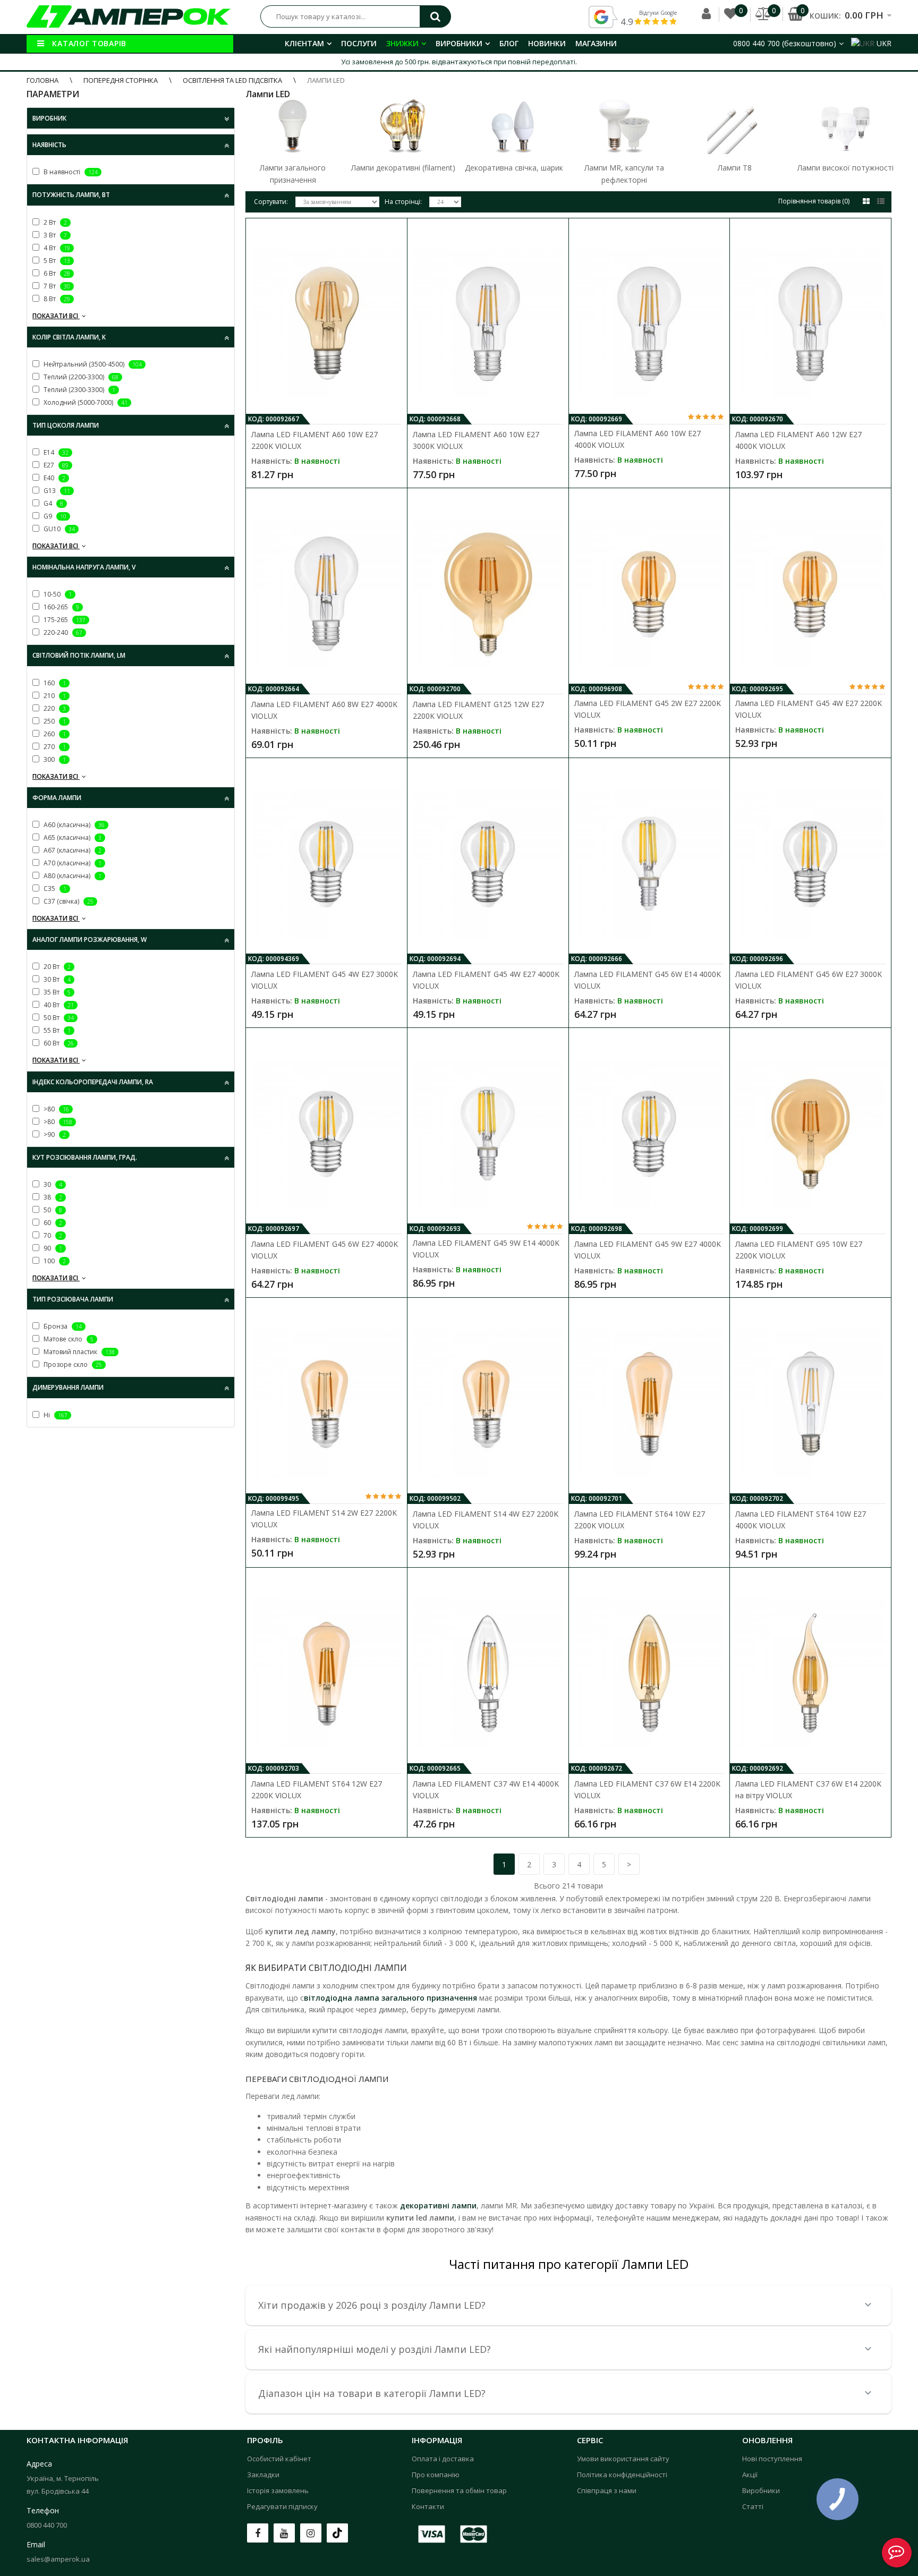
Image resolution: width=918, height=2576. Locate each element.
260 (54, 734)
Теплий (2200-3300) (80, 377)
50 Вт (58, 1018)
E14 (55, 452)
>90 (54, 1134)
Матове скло (68, 1339)
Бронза (62, 1326)
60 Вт (58, 1043)
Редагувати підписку (282, 2506)
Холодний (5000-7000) (85, 402)
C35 (54, 889)
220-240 (62, 632)
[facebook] (258, 2533)
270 (54, 747)
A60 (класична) (73, 825)
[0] (730, 22)
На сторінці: (403, 202)
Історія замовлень (278, 2490)
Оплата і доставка (443, 2459)
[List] (881, 201)
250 (54, 721)
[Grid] (866, 201)
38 (52, 1197)
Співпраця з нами (607, 2490)
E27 (55, 465)
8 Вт (56, 299)
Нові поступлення (772, 2459)
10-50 (57, 594)
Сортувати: (271, 202)
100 (54, 1261)
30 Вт (56, 979)
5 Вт (56, 261)
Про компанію (436, 2475)
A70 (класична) (72, 863)
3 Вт (54, 235)
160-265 (61, 607)
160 (54, 683)
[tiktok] (337, 2533)
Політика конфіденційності (622, 2475)
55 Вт (56, 1030)
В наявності (70, 172)
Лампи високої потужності (845, 168)
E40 (54, 478)
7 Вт (56, 286)
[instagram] (311, 2533)
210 (54, 696)
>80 (56, 1109)
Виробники (761, 2490)
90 (52, 1248)
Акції (750, 2475)
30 (52, 1184)
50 (52, 1210)
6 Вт (56, 273)
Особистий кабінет (279, 2459)
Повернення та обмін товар (459, 2490)
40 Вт (58, 1005)
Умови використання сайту (623, 2459)
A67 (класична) (72, 850)
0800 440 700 (47, 2525)
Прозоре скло (72, 1364)
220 (54, 708)
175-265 (64, 620)
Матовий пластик (78, 1352)
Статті (753, 2506)
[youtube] (284, 2533)
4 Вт (56, 248)
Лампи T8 (735, 168)
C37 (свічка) (68, 901)
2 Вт (54, 222)
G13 (56, 491)
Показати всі (56, 316)
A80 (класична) (72, 876)
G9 (54, 516)
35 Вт (56, 992)
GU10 (58, 529)
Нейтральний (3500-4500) (92, 364)
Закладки (263, 2475)
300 (54, 759)
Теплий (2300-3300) (79, 390)
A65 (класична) (72, 838)
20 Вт (56, 967)
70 (52, 1235)
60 (52, 1223)
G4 (53, 503)
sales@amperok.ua (58, 2559)
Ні (55, 1415)
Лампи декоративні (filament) (403, 168)
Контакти (428, 2506)
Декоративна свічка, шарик (514, 168)
